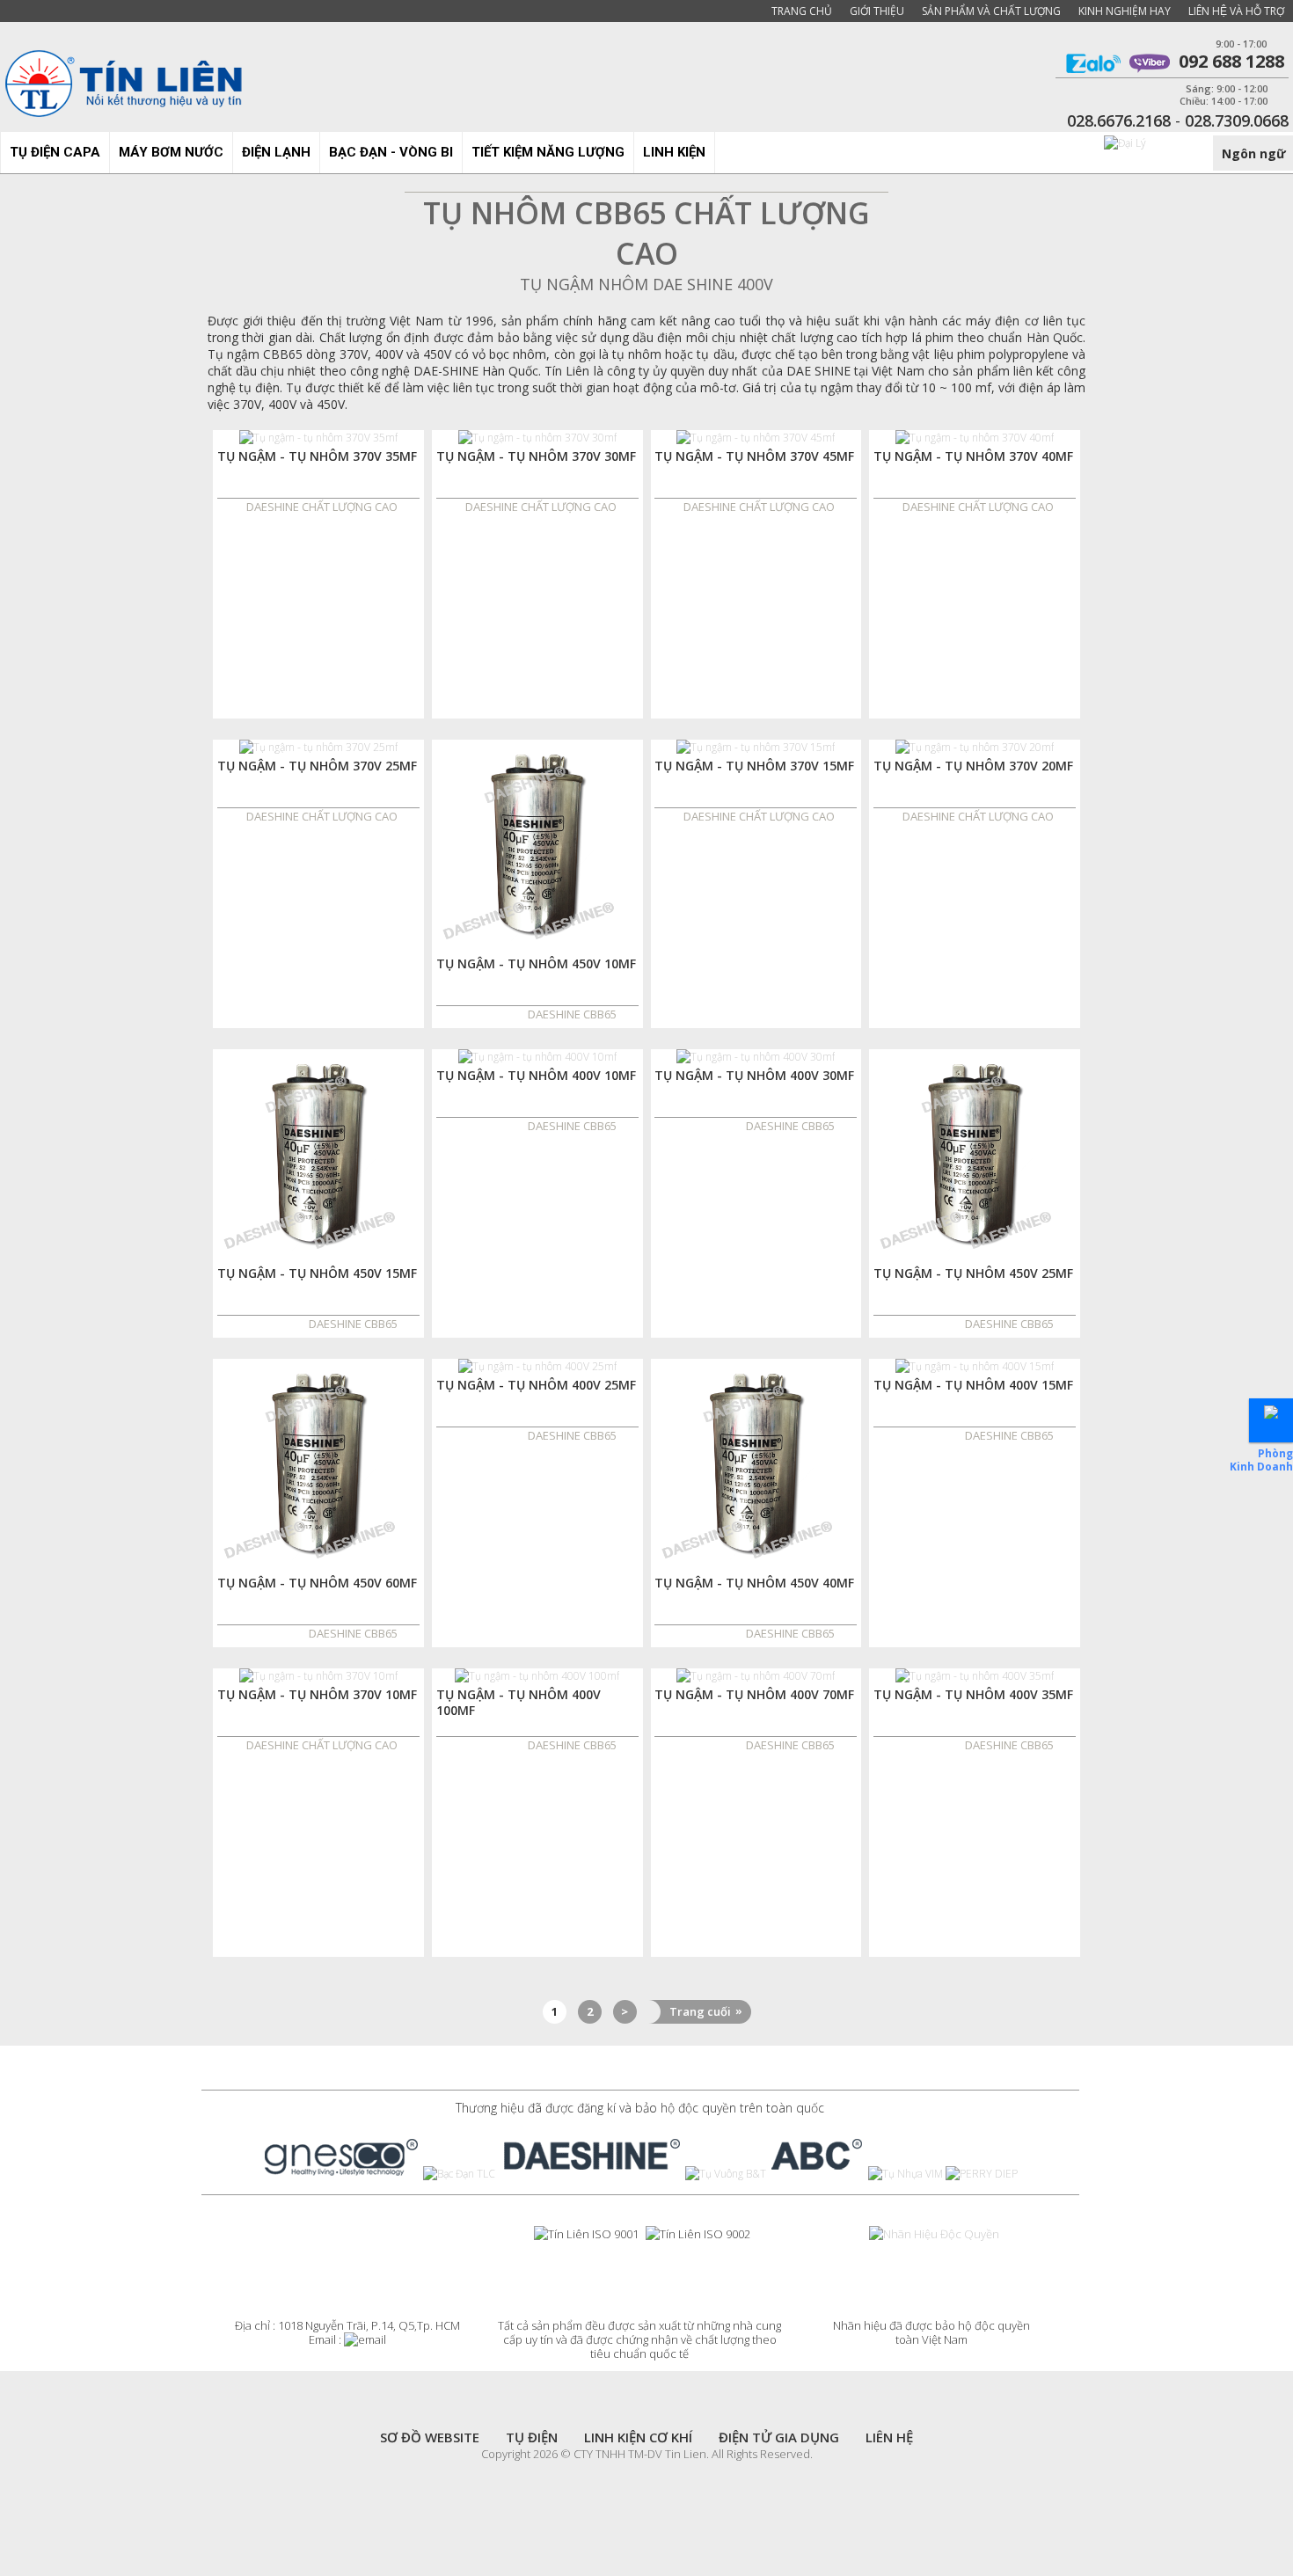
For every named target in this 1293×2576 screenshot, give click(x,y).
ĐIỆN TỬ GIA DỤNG (779, 2437)
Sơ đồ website (430, 2437)
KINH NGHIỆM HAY (1125, 11)
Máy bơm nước (171, 152)
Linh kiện (674, 152)
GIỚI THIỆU (877, 11)
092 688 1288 (1227, 63)
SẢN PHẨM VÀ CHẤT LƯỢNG (991, 11)
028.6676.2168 (1119, 120)
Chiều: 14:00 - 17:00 (1224, 101)
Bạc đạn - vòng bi (391, 152)
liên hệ (889, 2437)
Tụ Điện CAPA (55, 152)
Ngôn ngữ (1254, 153)
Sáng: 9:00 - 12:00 (1227, 89)
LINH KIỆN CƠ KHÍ (638, 2437)
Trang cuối (706, 2011)
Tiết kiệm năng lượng (548, 152)
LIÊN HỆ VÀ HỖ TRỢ (1236, 11)
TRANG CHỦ (802, 11)
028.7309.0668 (1237, 120)
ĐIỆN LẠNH (276, 152)
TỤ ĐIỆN (532, 2437)
